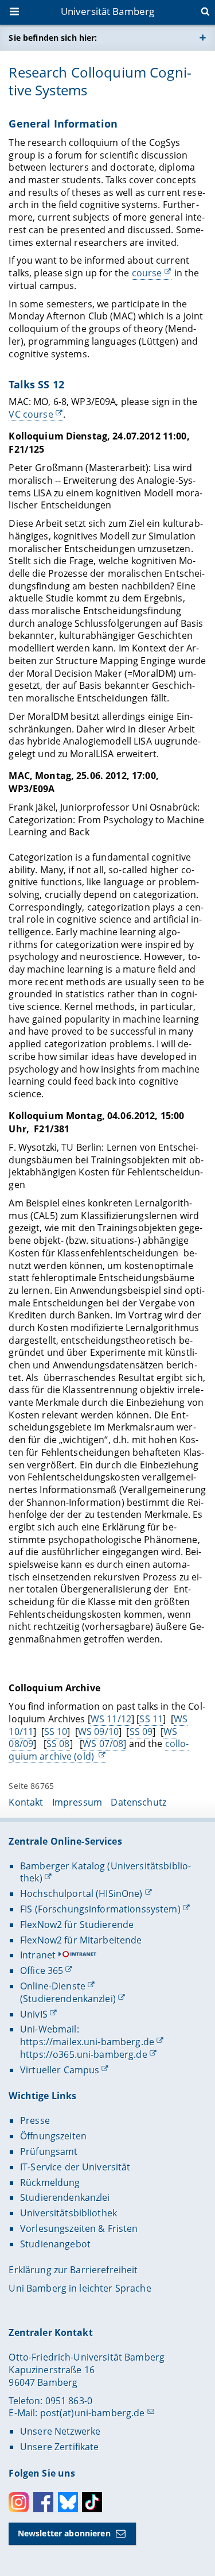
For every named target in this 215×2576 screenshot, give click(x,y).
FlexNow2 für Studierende (77, 1925)
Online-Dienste (53, 1986)
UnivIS (34, 2014)
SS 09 (141, 1732)
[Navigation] (15, 13)
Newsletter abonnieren (64, 2533)
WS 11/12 (111, 1719)
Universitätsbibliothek (69, 2213)
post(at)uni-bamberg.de (93, 2413)
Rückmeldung (50, 2182)
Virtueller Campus (60, 2070)
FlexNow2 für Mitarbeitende (81, 1940)
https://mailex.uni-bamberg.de (87, 2042)
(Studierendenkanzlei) (68, 1999)
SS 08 (58, 1744)
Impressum (77, 1802)
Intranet (38, 1955)
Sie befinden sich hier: (53, 38)
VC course (31, 414)
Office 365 (42, 1970)
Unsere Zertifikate (60, 2447)
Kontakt (26, 1802)
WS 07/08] (104, 1744)
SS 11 (151, 1719)
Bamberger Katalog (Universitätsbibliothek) (105, 1872)
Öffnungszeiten (53, 2136)
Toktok (92, 2502)
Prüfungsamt (49, 2151)
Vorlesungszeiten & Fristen (79, 2228)
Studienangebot (55, 2244)
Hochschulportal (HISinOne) (81, 1894)
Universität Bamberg (108, 11)
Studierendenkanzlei (65, 2197)
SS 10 (56, 1732)
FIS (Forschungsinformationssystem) (100, 1909)
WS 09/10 (98, 1732)
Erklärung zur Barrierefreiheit (73, 2270)
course (147, 273)
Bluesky (68, 2502)
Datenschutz (138, 1802)
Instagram (19, 2502)
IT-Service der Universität (75, 2167)
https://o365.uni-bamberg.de (84, 2054)
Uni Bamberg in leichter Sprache (80, 2288)
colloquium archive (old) (99, 1750)
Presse (35, 2120)
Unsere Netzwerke (60, 2431)
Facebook (43, 2502)
